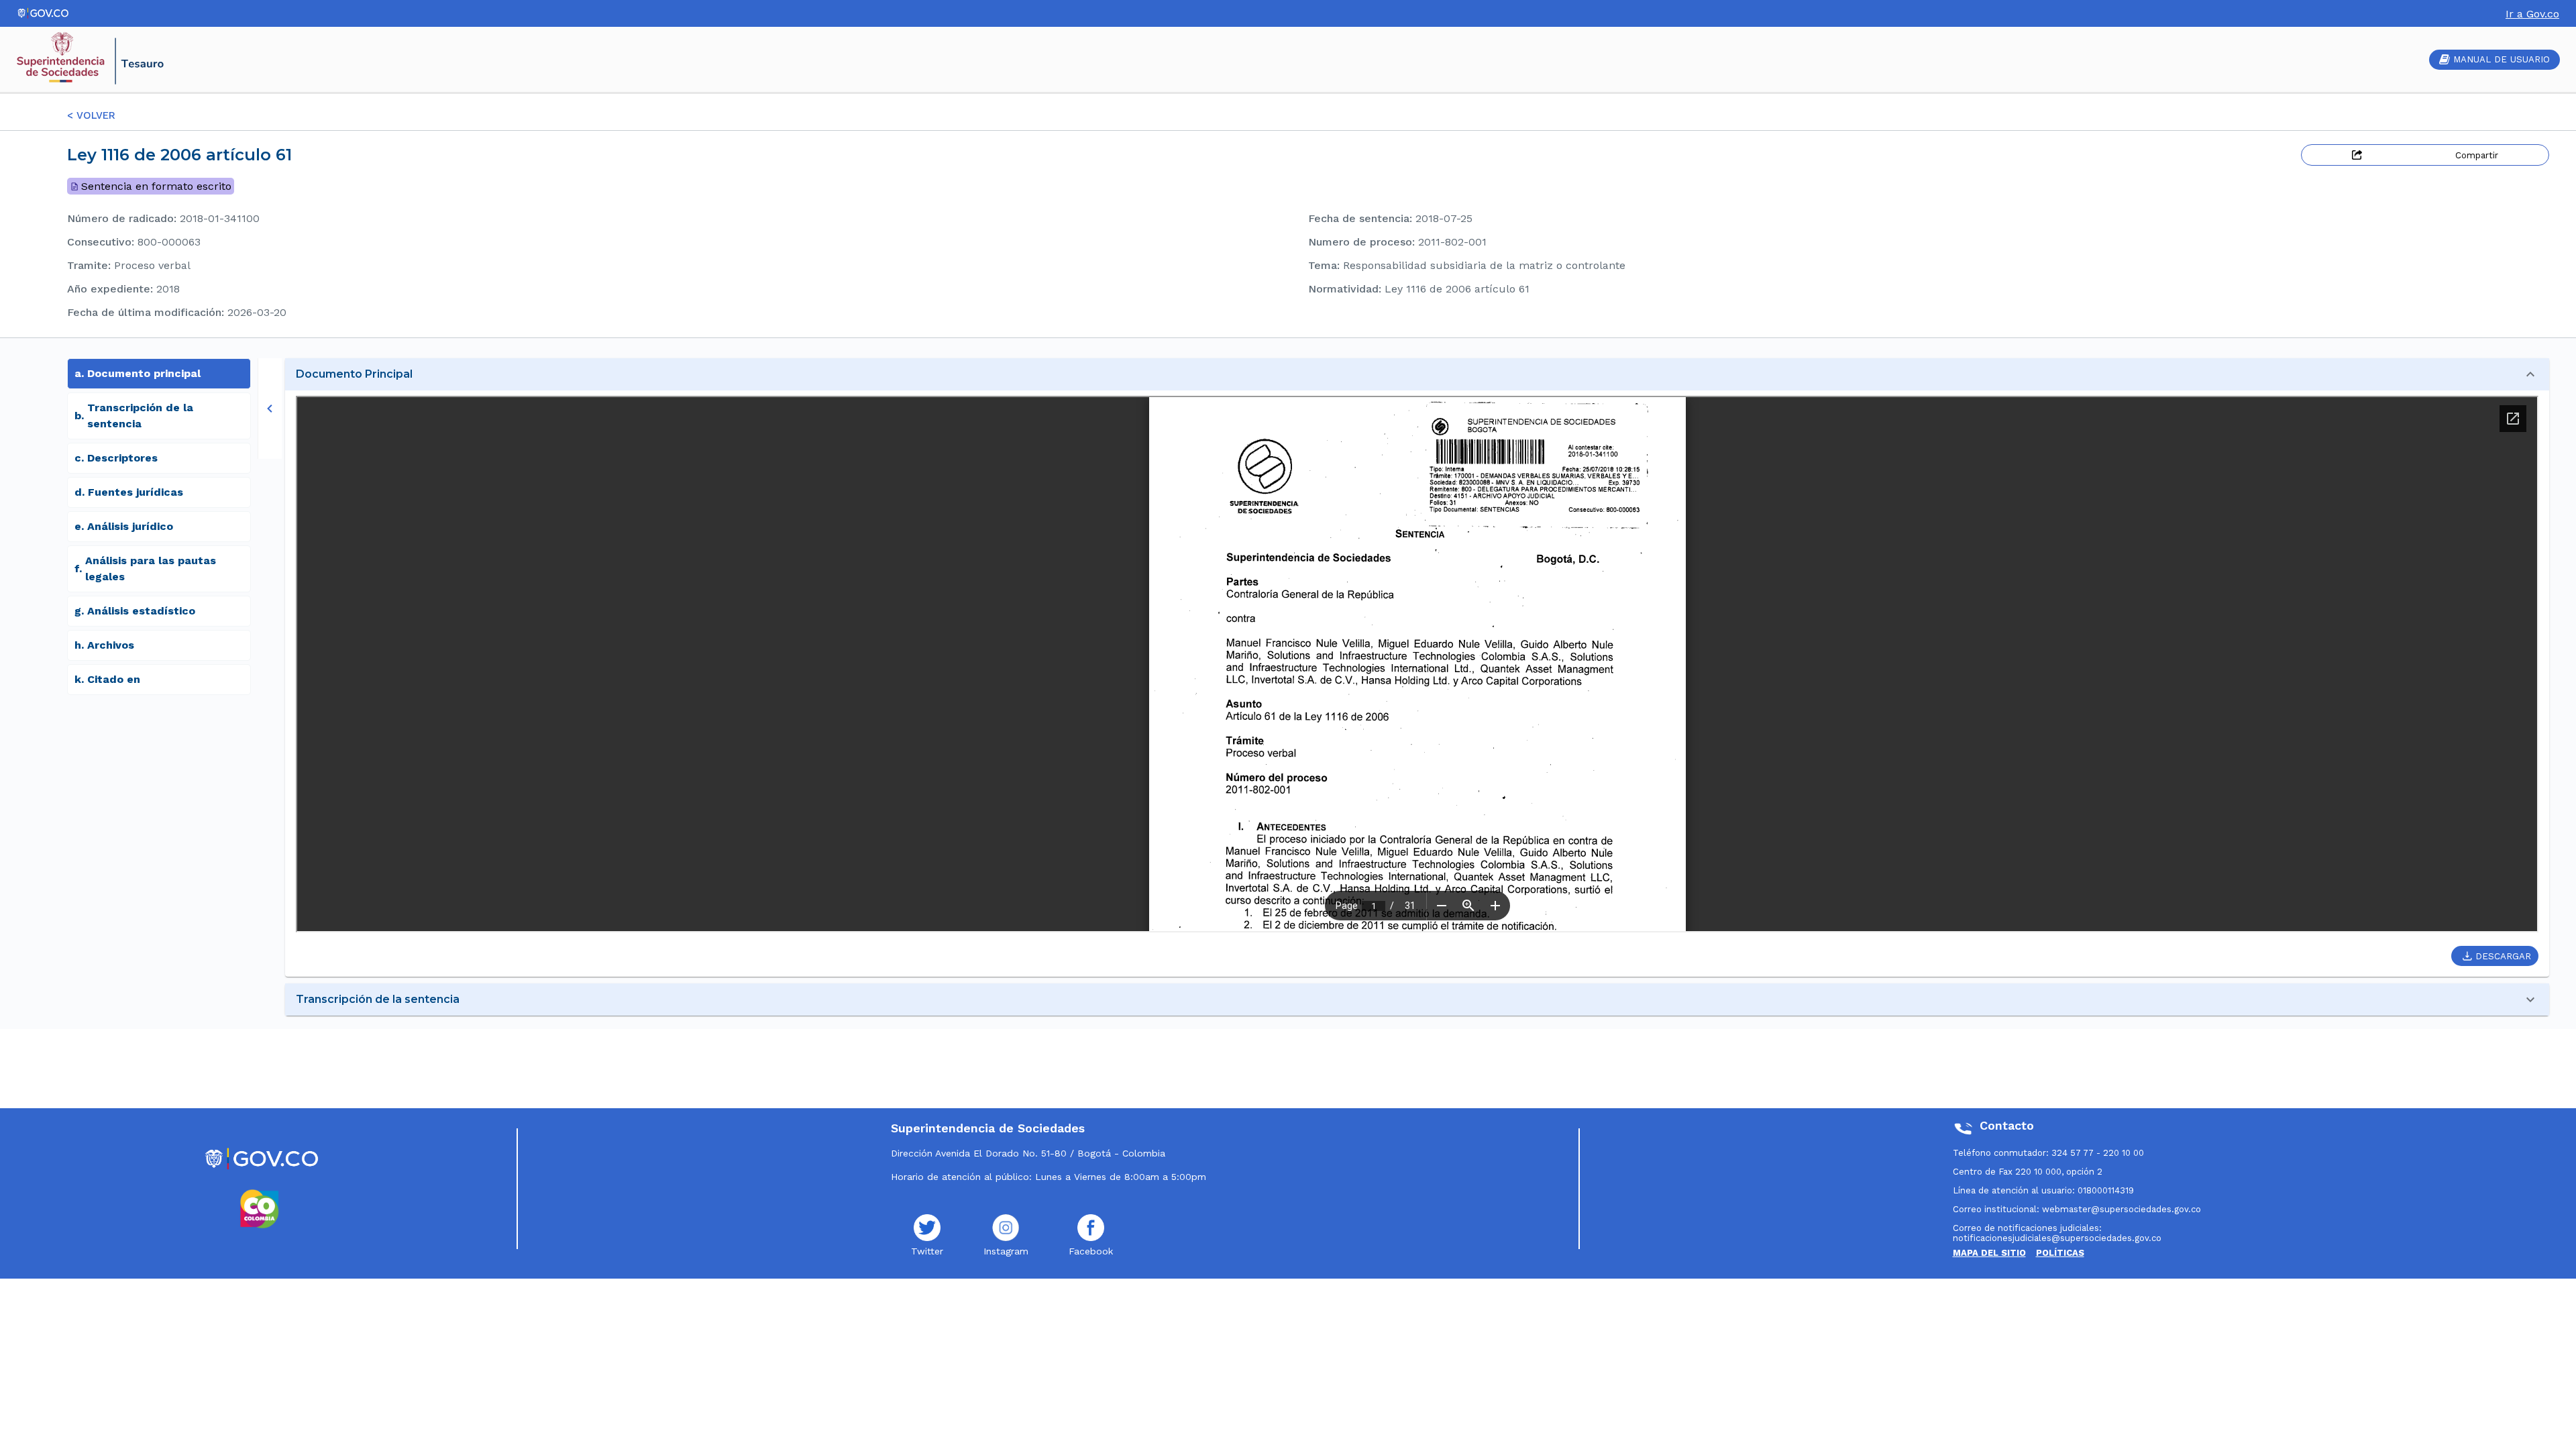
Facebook (1091, 1251)
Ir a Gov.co (2532, 14)
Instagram (1006, 1251)
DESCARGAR (2503, 956)
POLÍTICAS (2060, 1253)
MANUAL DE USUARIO (2502, 59)
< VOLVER (91, 115)
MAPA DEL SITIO (1989, 1253)
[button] (1417, 374)
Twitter (927, 1251)
